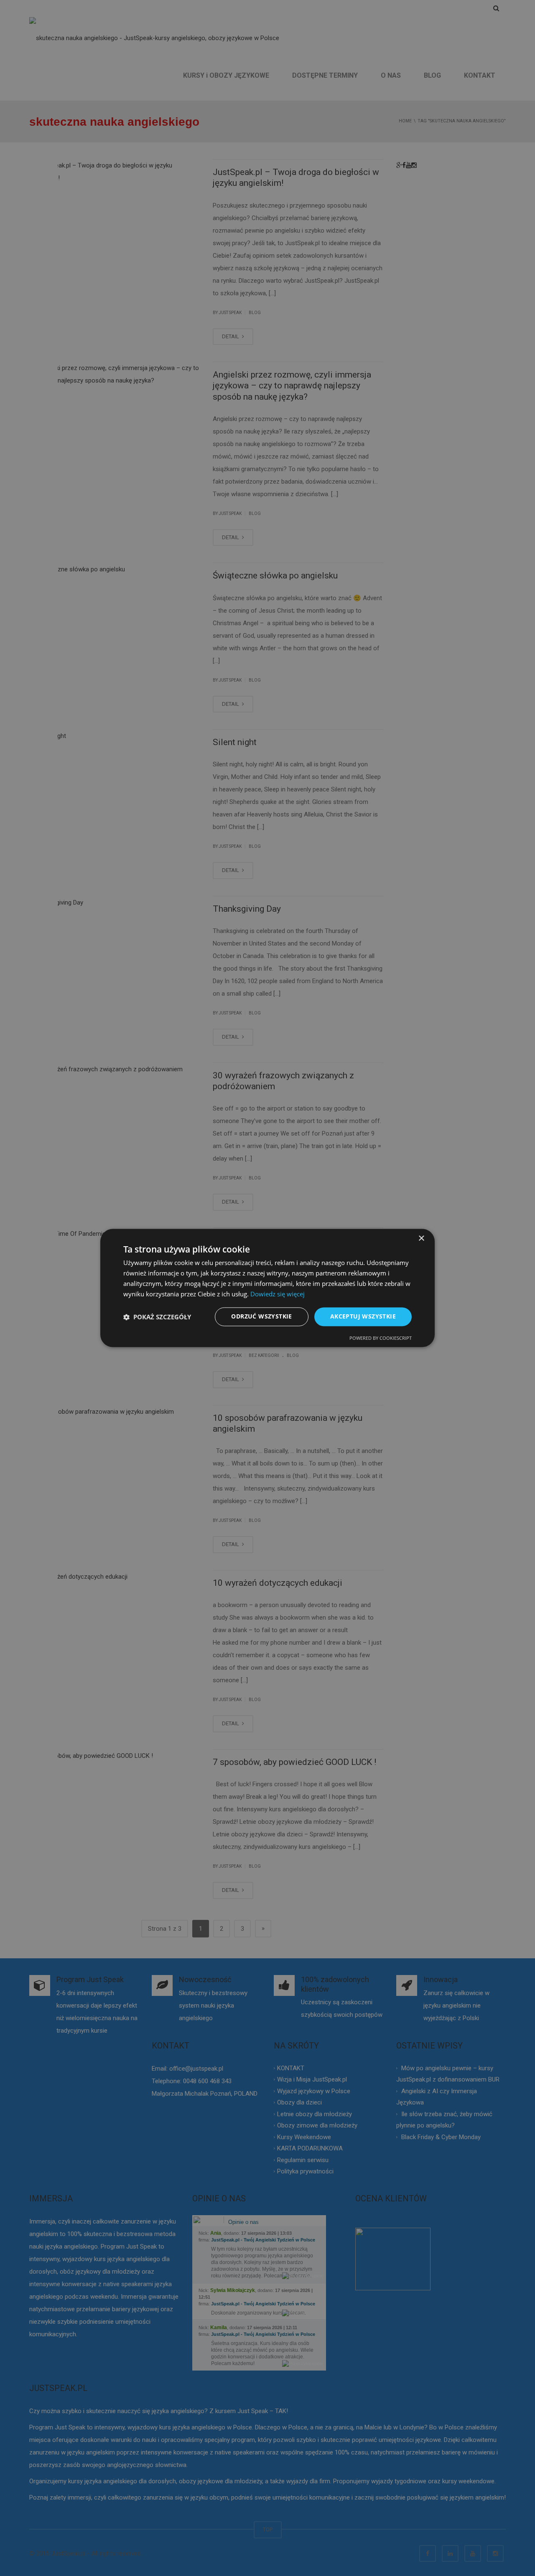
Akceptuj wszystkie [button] (363, 1317)
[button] (157, 1317)
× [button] (421, 1239)
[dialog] (267, 1288)
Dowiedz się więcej (278, 1294)
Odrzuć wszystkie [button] (261, 1317)
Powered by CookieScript (381, 1338)
